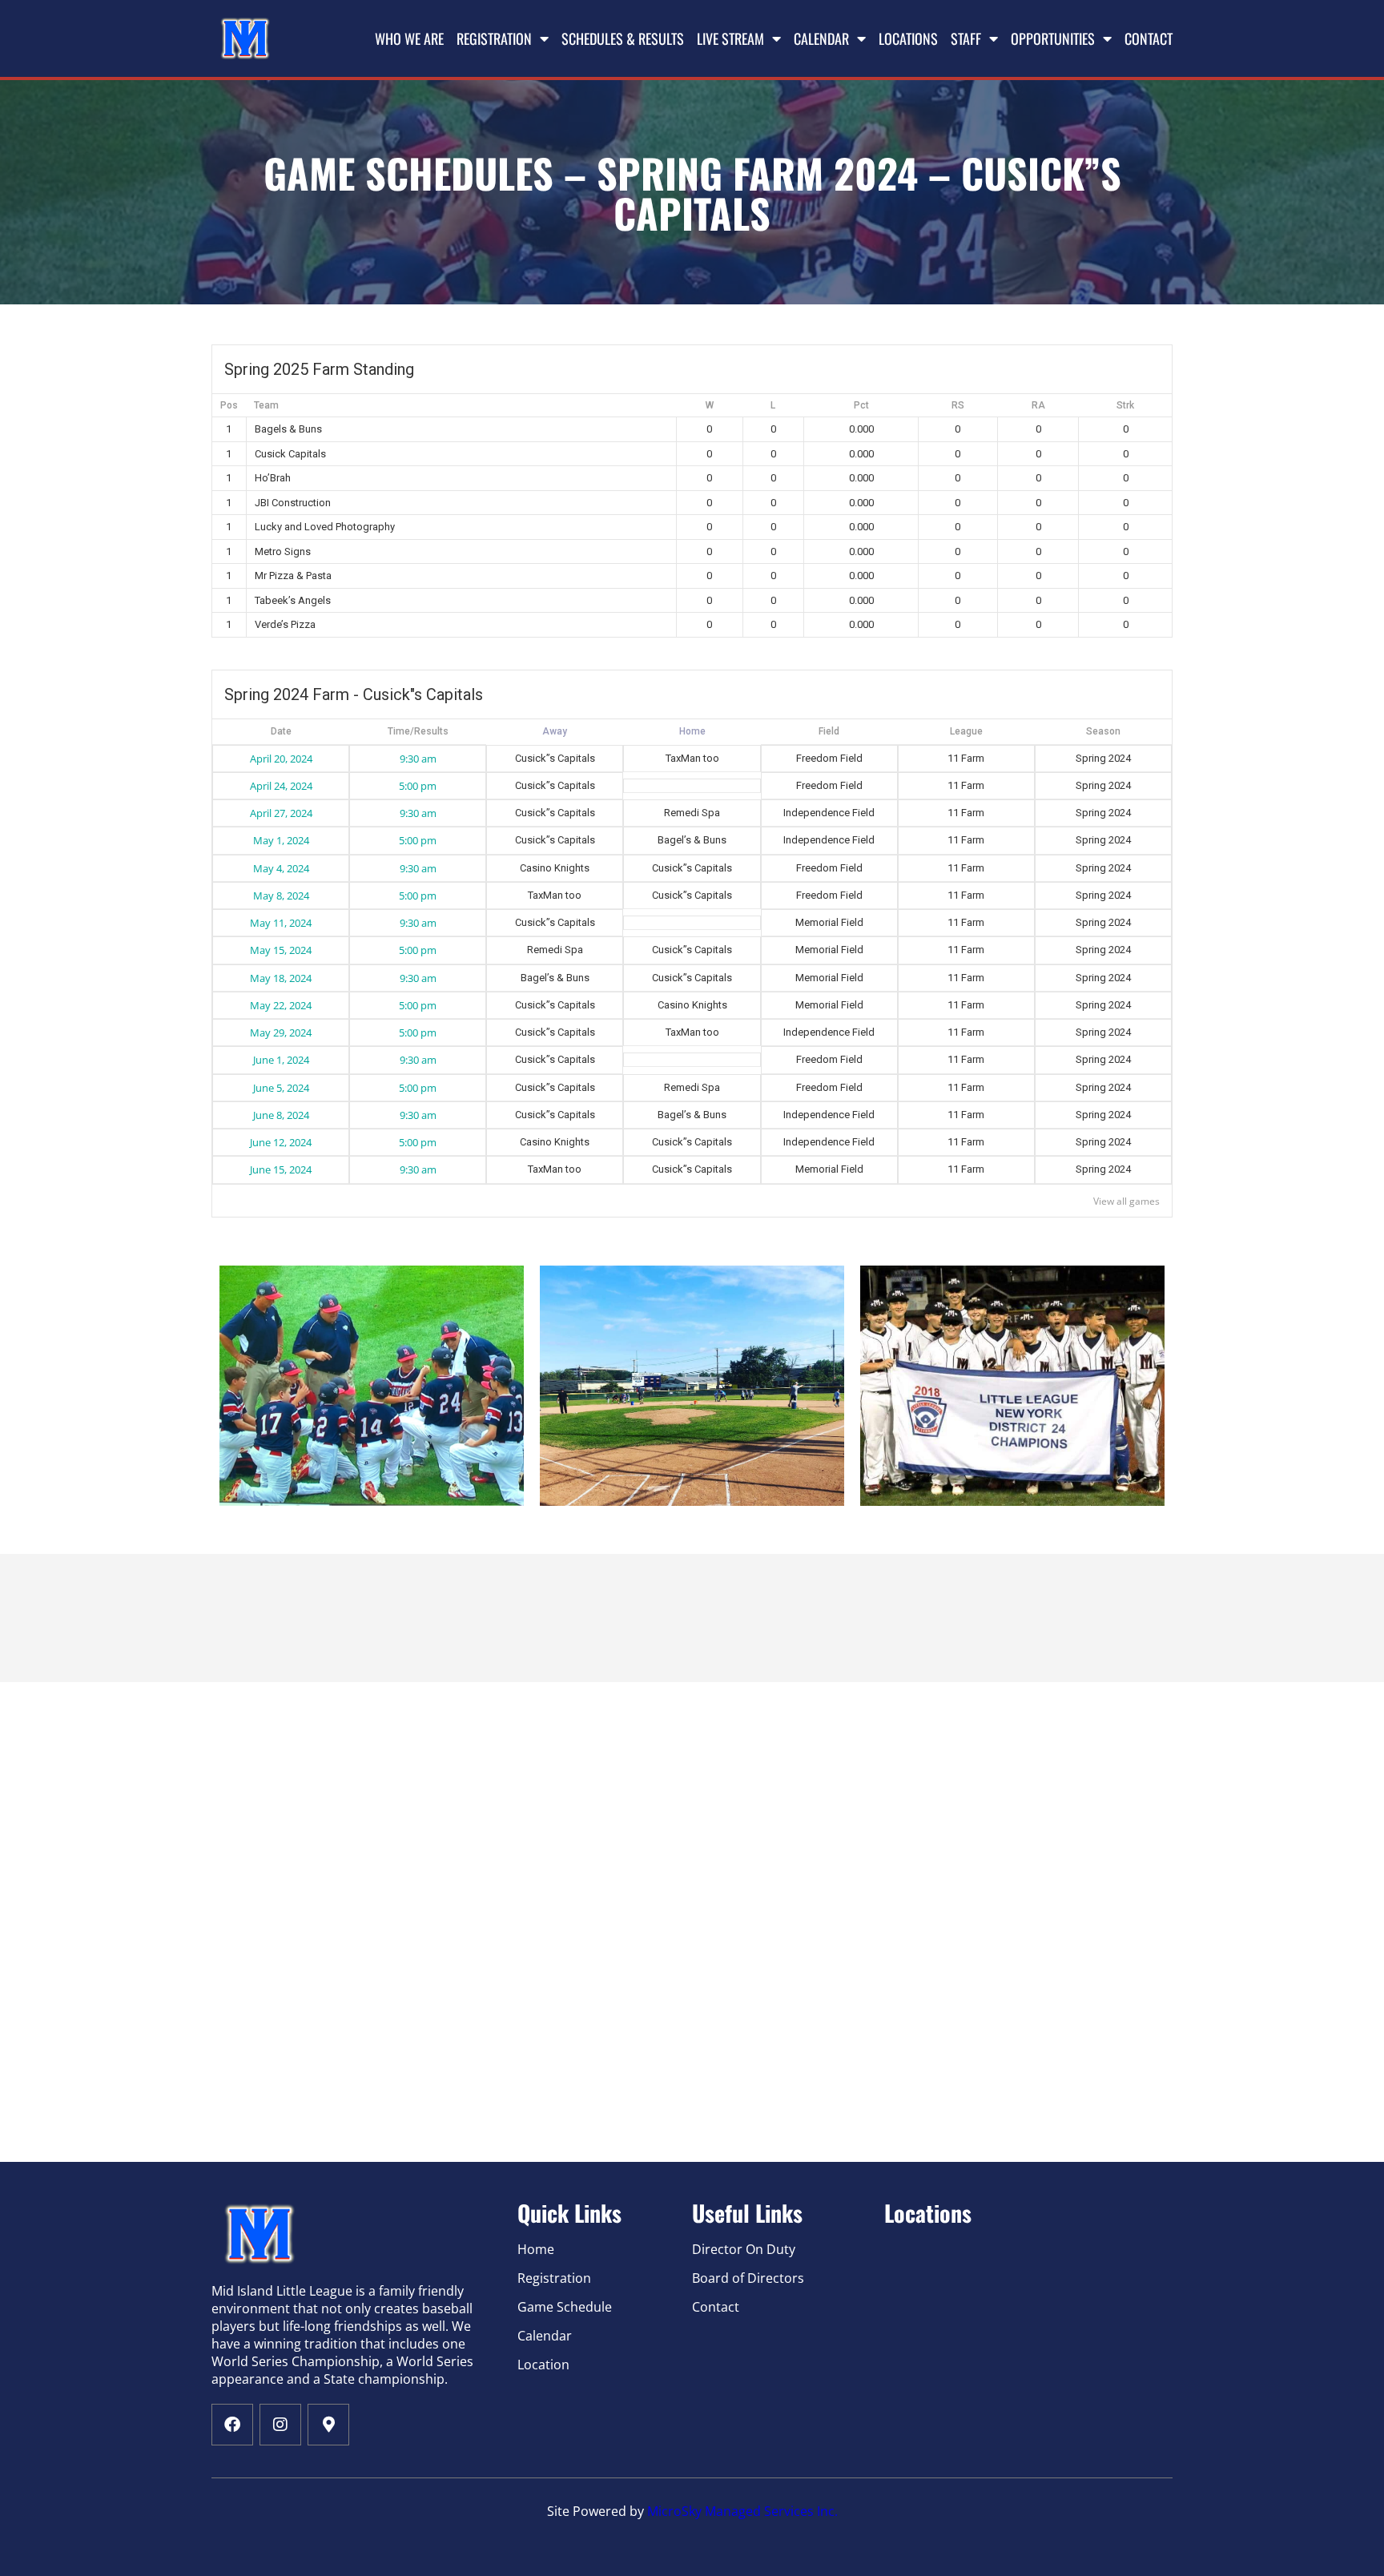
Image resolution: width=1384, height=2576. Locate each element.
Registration (494, 38)
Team (266, 405)
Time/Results (418, 731)
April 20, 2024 (281, 759)
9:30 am (418, 759)
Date (281, 731)
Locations (908, 38)
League (966, 731)
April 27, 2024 (281, 813)
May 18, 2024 (281, 978)
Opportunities (1053, 38)
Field (829, 731)
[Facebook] (232, 2425)
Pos (229, 405)
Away (692, 732)
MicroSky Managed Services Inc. (742, 2511)
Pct (861, 405)
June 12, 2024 (281, 1142)
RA (1038, 405)
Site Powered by (597, 2511)
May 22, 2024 (281, 1005)
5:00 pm (418, 786)
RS (958, 405)
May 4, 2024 (281, 868)
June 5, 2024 (281, 1088)
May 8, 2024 (281, 896)
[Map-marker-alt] (328, 2425)
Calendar (821, 38)
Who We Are (409, 38)
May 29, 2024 (281, 1032)
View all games (1127, 1201)
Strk (1125, 405)
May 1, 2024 (281, 840)
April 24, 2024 (281, 786)
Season (1103, 731)
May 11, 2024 (281, 923)
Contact (1149, 38)
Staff (966, 38)
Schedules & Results (623, 38)
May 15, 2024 (281, 950)
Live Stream (730, 38)
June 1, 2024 (281, 1060)
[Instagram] (280, 2425)
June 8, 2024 (281, 1115)
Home (555, 732)
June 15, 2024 (281, 1169)
